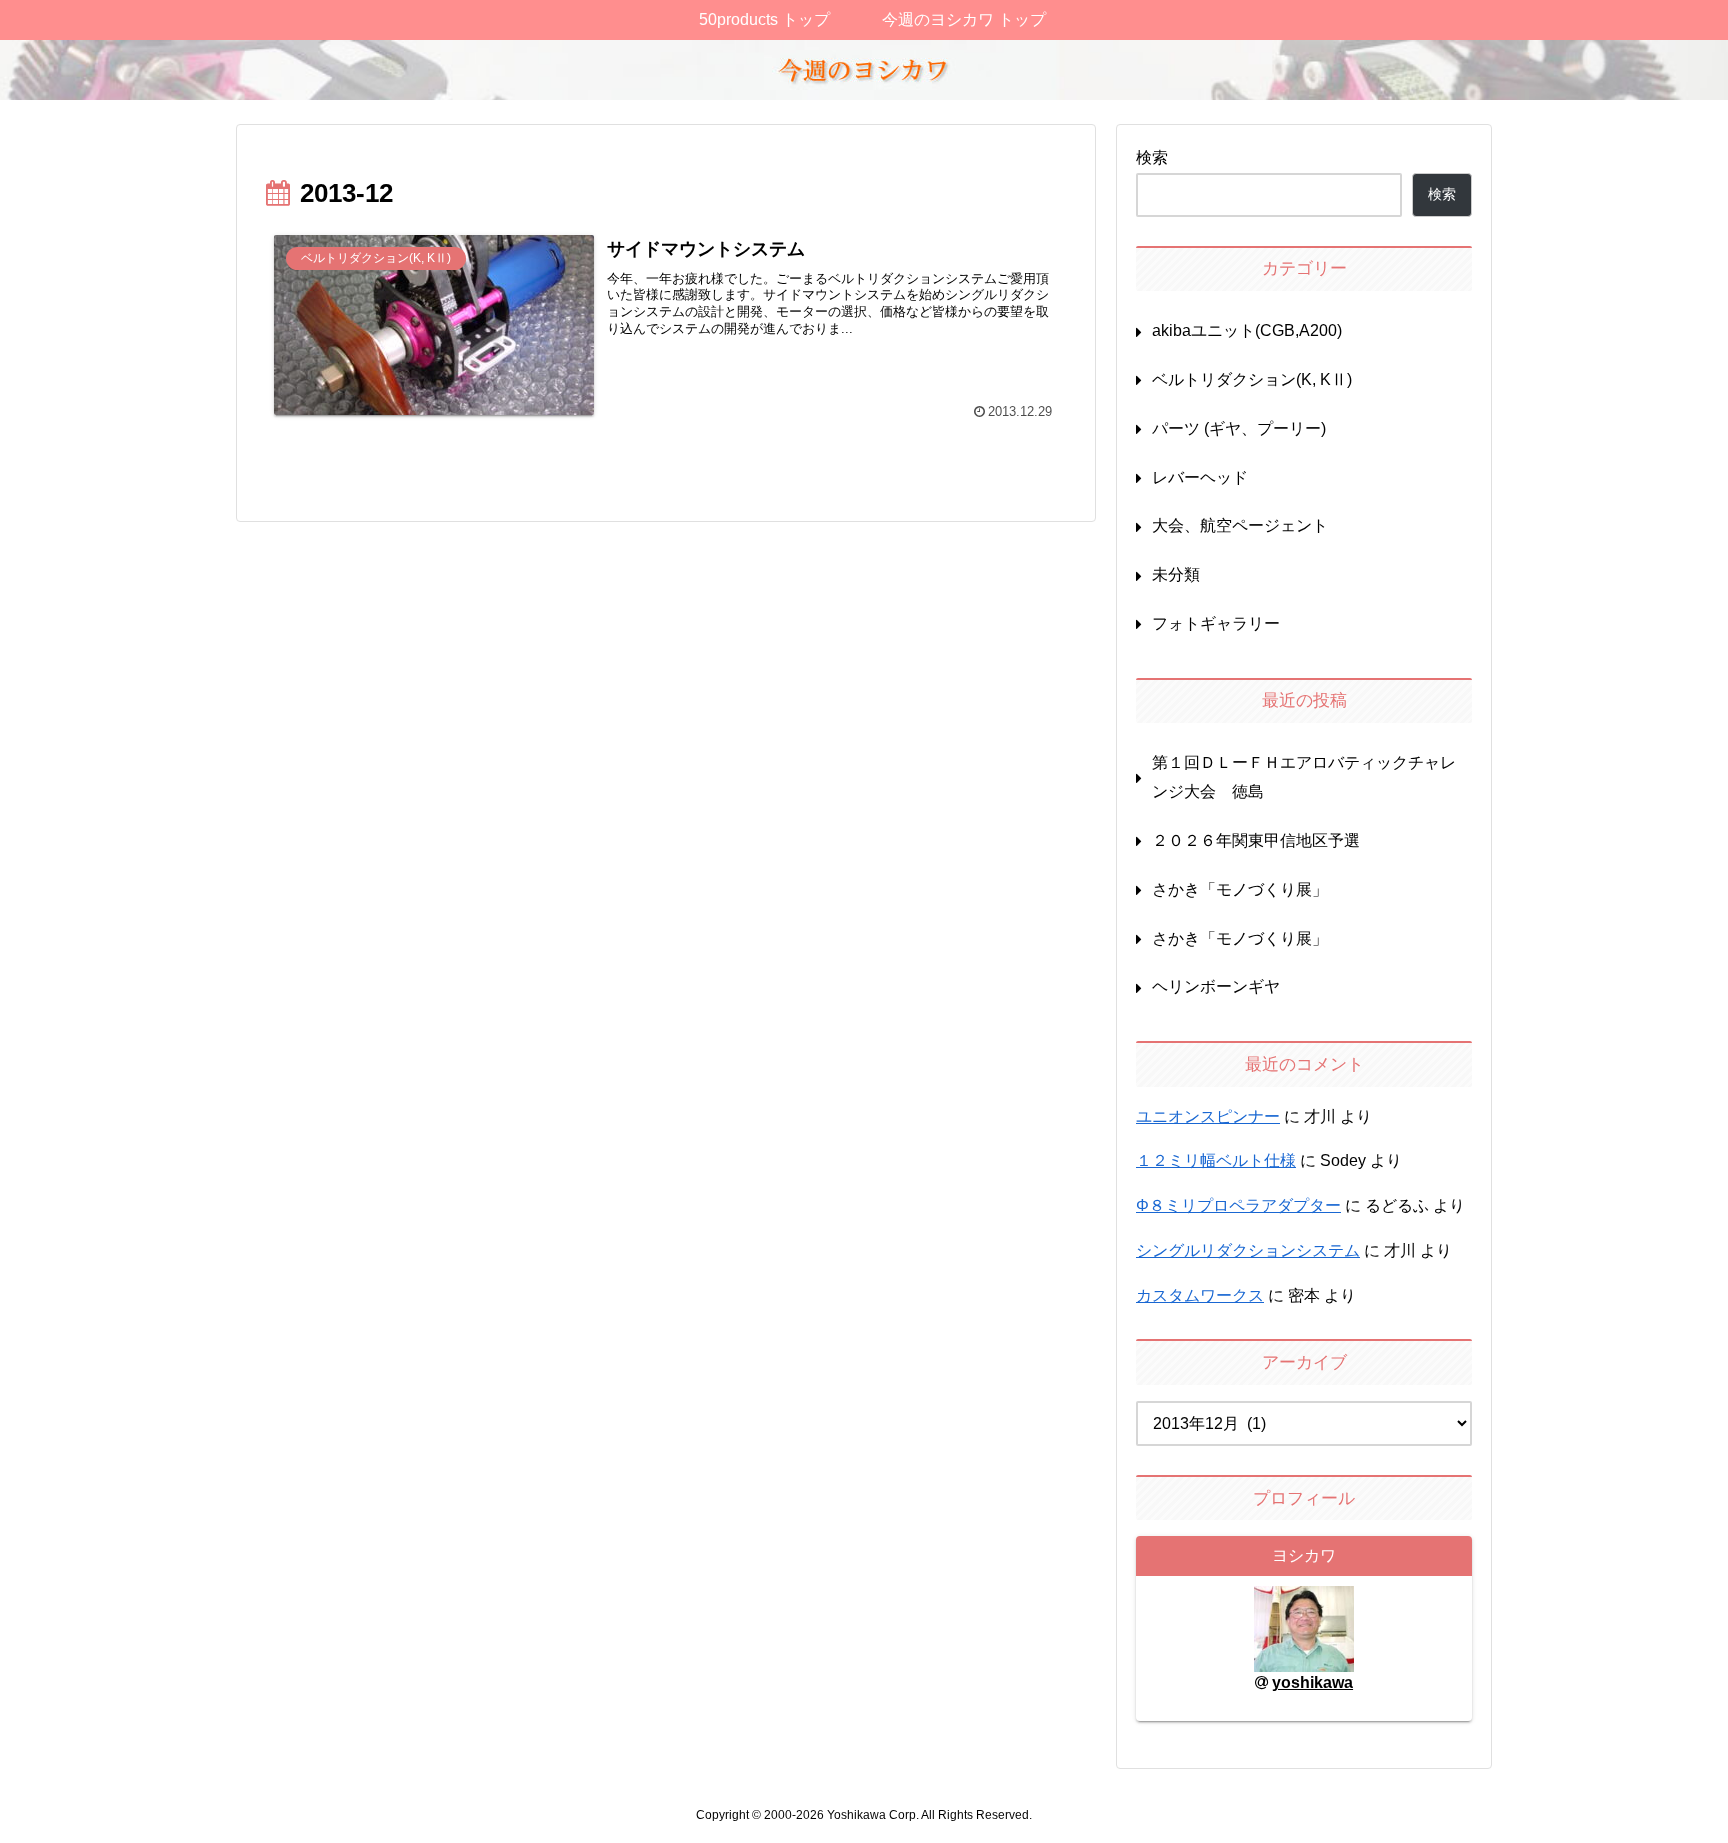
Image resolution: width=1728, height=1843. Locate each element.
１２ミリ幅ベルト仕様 (1216, 1160)
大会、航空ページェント (1240, 525)
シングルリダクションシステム (1248, 1250)
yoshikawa (1312, 1682)
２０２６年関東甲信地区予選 (1258, 840)
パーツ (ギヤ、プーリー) (1239, 428)
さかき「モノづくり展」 (1240, 889)
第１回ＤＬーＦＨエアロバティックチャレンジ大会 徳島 (1304, 777)
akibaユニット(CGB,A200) (1247, 330)
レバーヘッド (1200, 477)
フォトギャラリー (1216, 623)
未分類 (1176, 574)
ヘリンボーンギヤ (1216, 986)
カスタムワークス (1200, 1295)
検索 (1152, 157)
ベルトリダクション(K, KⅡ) (1252, 379)
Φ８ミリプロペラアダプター (1238, 1205)
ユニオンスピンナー (1208, 1116)
